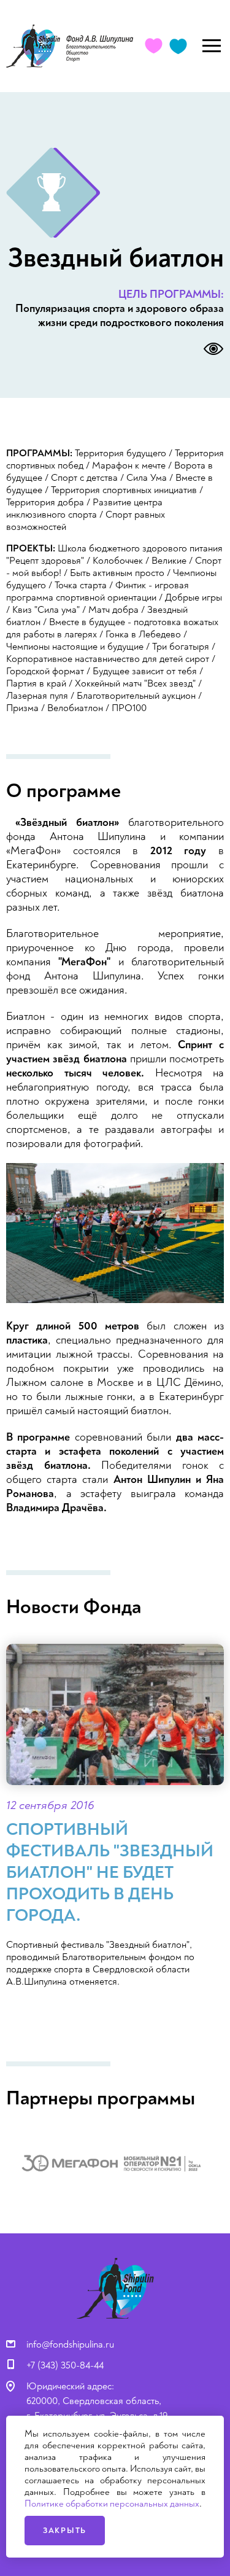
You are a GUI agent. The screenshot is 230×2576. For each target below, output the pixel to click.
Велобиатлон (75, 708)
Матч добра (113, 610)
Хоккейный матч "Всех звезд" (135, 683)
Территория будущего (121, 453)
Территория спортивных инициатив (124, 490)
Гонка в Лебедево (143, 634)
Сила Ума (147, 478)
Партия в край (36, 683)
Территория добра (45, 502)
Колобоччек (118, 561)
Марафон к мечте (129, 465)
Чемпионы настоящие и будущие (75, 647)
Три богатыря (181, 647)
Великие (169, 561)
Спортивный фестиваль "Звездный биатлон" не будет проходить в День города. (110, 1873)
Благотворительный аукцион (136, 696)
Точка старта (81, 585)
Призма (22, 708)
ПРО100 (129, 708)
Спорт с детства (84, 478)
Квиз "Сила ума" (46, 610)
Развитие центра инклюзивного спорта (84, 508)
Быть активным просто (117, 573)
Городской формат (45, 671)
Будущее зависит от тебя (145, 671)
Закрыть (65, 2531)
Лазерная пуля (37, 696)
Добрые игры (194, 597)
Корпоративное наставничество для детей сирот (108, 659)
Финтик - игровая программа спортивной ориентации (98, 591)
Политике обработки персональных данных (112, 2504)
